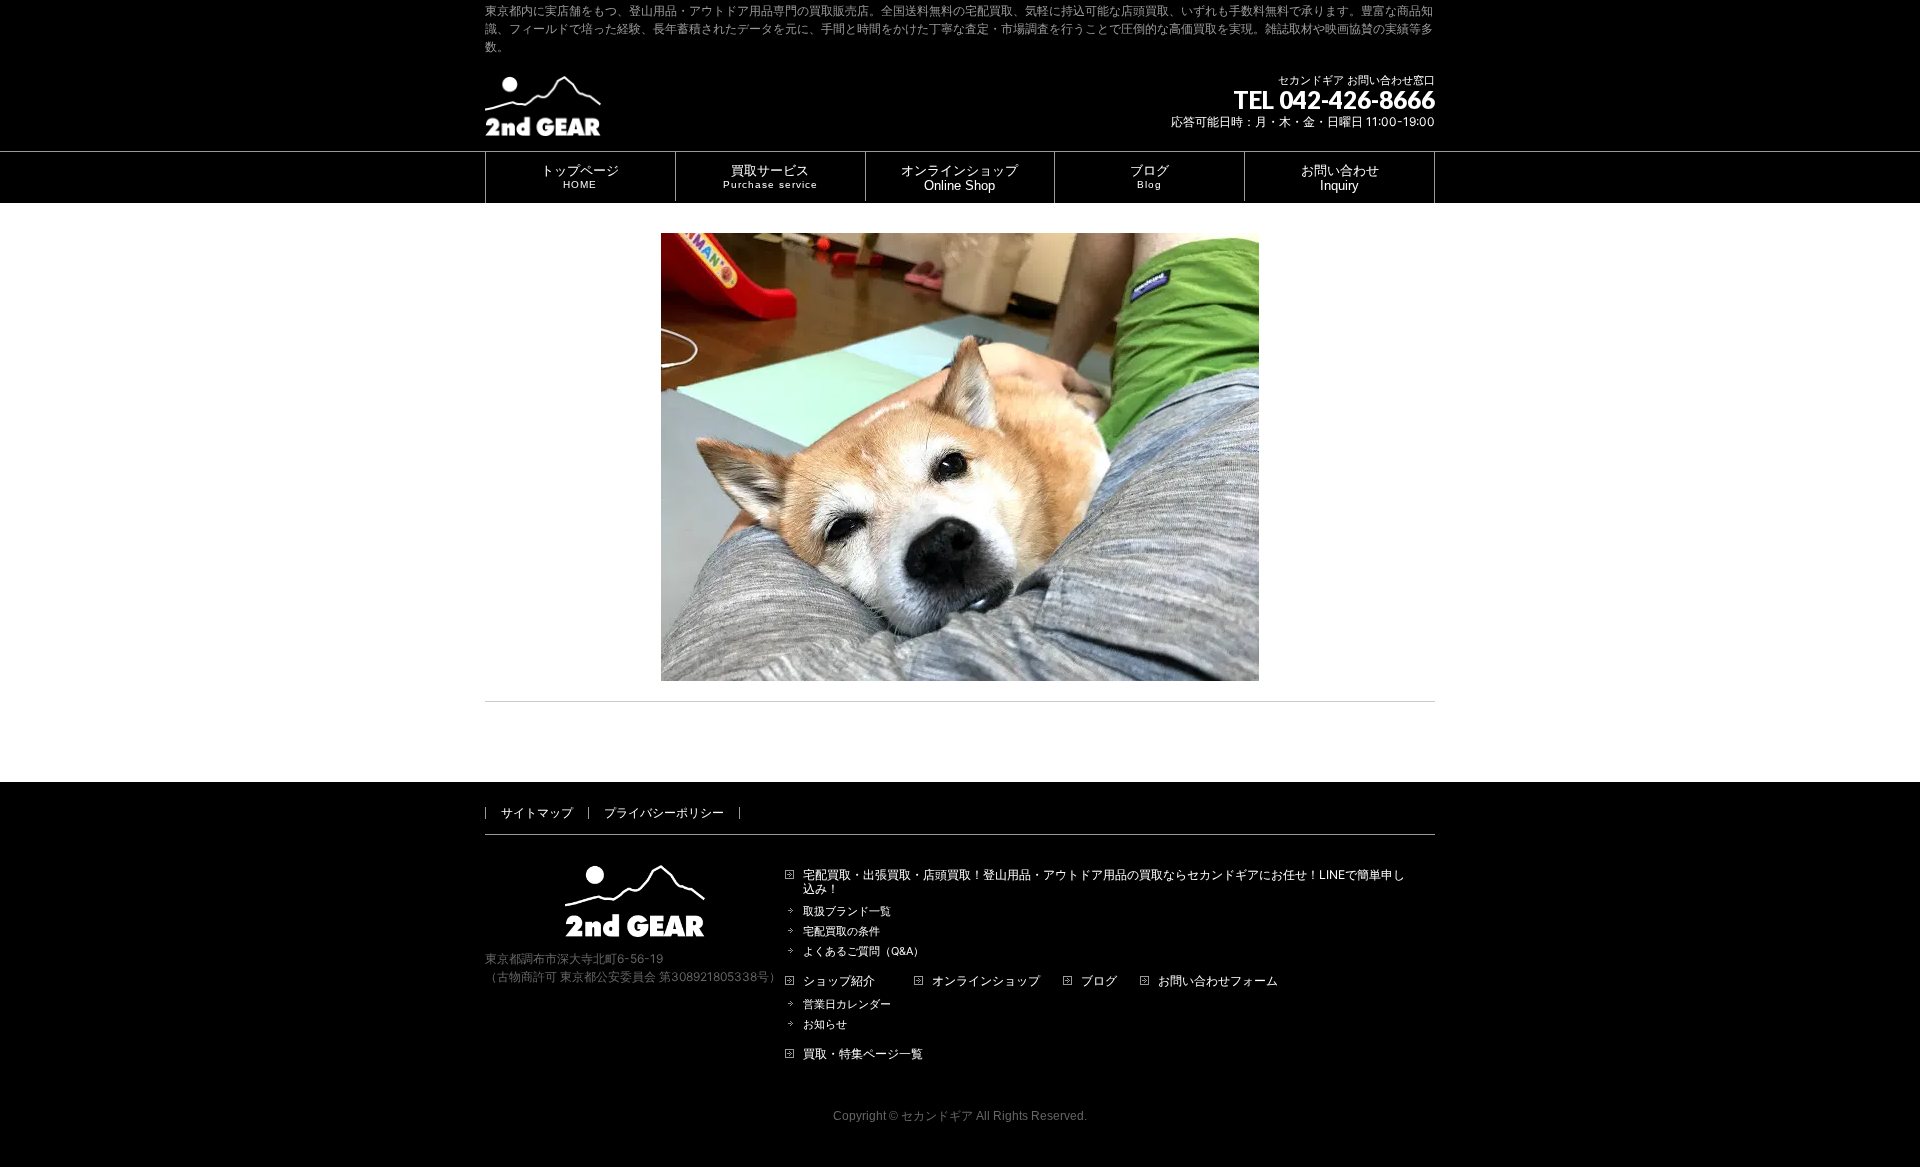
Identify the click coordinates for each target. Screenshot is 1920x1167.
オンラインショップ (986, 981)
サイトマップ (537, 812)
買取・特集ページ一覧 (863, 1054)
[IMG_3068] (960, 457)
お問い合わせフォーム (1218, 981)
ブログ (1099, 981)
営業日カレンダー (847, 1004)
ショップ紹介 (839, 981)
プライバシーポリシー (664, 812)
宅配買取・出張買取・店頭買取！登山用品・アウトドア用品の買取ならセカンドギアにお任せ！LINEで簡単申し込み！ (1104, 882)
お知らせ (825, 1024)
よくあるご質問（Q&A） (863, 951)
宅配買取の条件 (841, 931)
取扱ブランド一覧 (847, 911)
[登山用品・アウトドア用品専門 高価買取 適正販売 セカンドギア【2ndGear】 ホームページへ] (543, 113)
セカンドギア (937, 1116)
